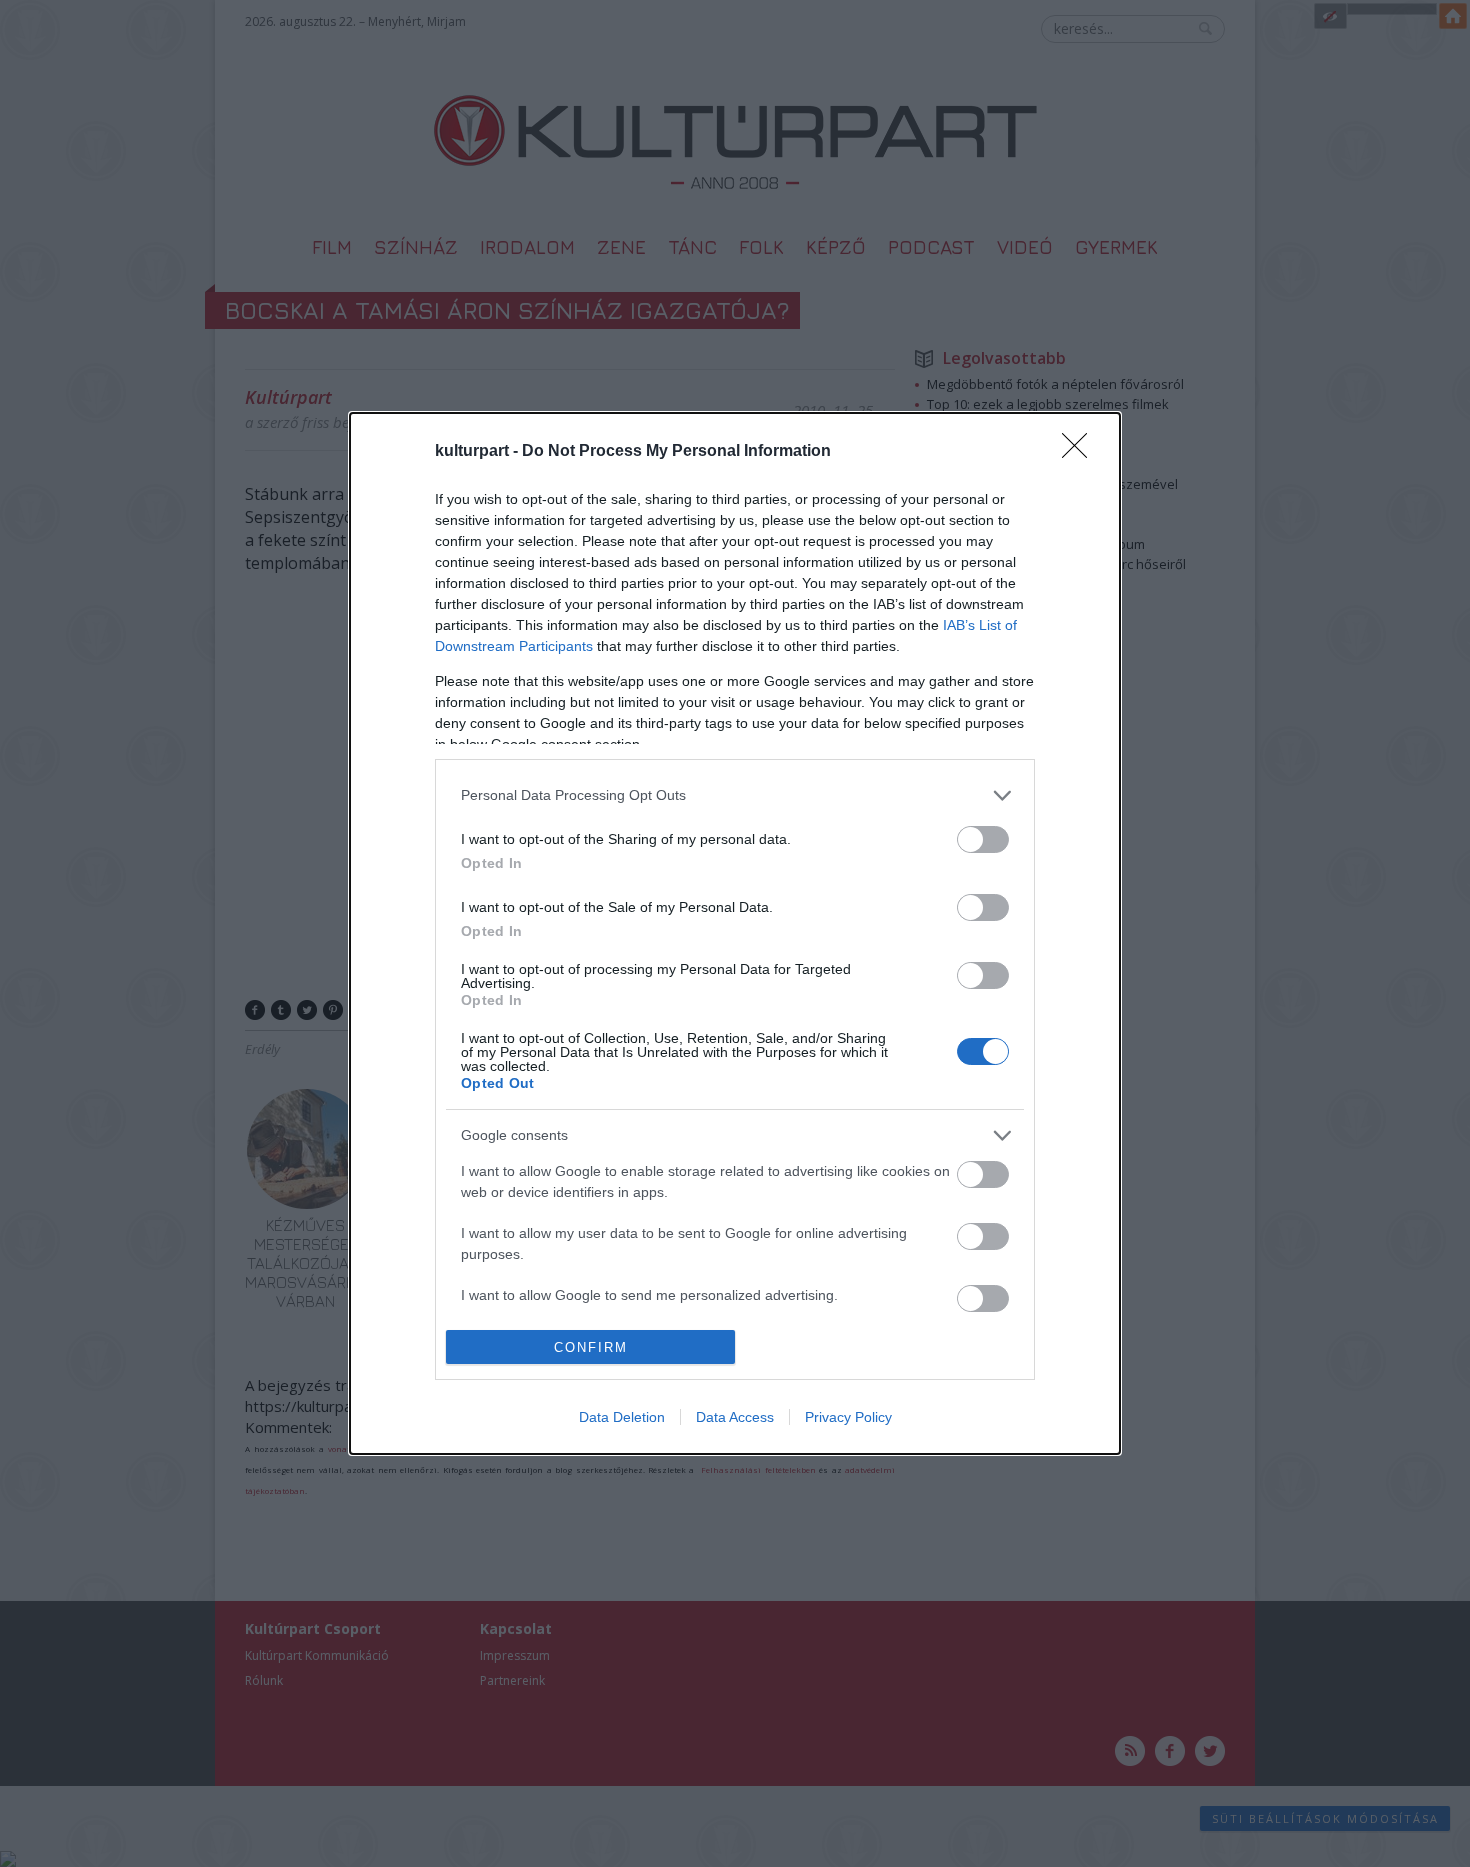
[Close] (1081, 452)
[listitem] (735, 795)
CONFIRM (591, 1347)
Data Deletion (622, 1417)
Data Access (735, 1417)
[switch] (983, 839)
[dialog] (735, 933)
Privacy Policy (848, 1417)
